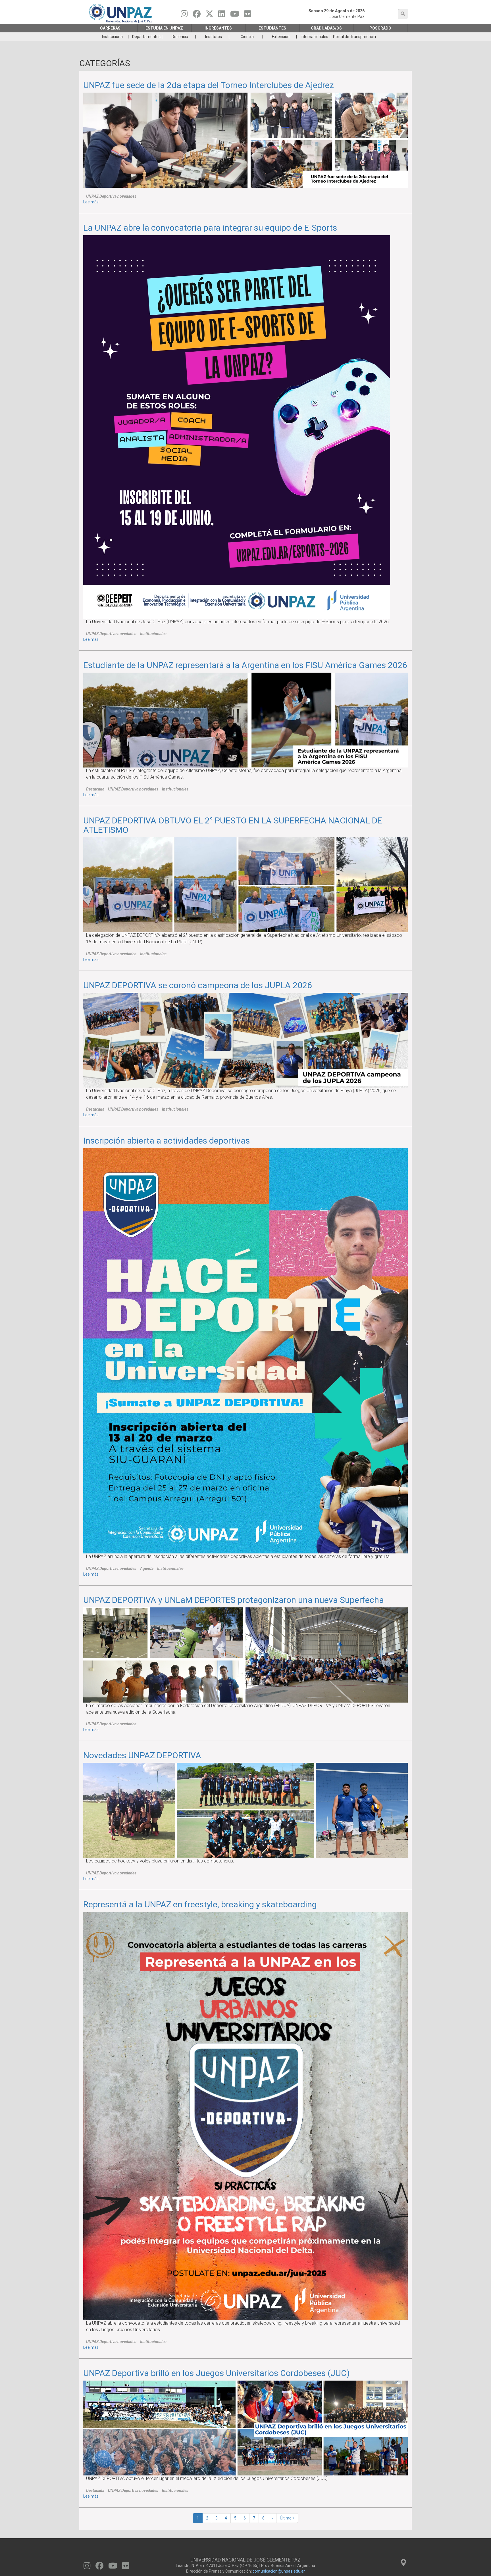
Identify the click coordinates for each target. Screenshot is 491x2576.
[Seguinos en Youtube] (235, 15)
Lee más (91, 202)
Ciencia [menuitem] (247, 37)
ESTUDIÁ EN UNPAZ (164, 28)
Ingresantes (218, 28)
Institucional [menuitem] (113, 37)
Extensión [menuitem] (281, 37)
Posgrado (380, 28)
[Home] (121, 13)
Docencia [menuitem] (180, 37)
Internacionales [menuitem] (314, 37)
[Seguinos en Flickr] (248, 15)
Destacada (95, 789)
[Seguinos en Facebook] (197, 15)
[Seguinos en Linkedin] (222, 15)
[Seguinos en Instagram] (184, 15)
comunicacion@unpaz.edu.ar (279, 2571)
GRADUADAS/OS (326, 28)
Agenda (147, 1568)
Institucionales (153, 634)
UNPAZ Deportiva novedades (111, 196)
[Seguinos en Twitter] (209, 15)
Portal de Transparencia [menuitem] (354, 37)
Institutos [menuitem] (214, 37)
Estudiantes (272, 28)
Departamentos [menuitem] (146, 37)
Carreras (110, 28)
